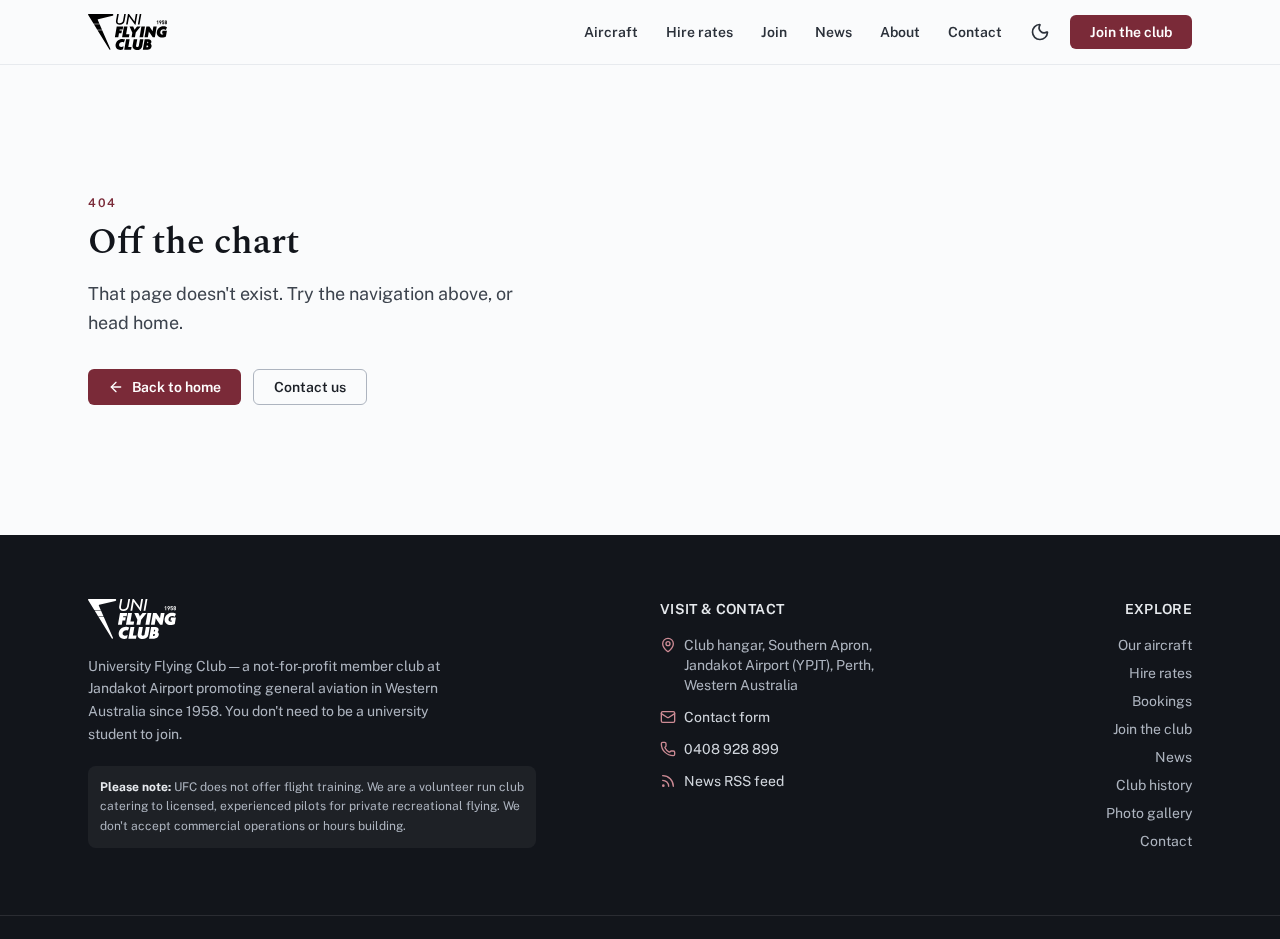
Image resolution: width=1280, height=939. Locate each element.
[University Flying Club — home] (127, 32)
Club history (1154, 785)
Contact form (727, 717)
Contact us (310, 387)
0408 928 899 (731, 749)
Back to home (176, 387)
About (900, 32)
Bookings (1162, 701)
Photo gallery (1149, 813)
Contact (975, 32)
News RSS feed (734, 781)
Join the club (1131, 32)
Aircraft (611, 32)
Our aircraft (1155, 645)
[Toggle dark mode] (1040, 32)
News (833, 32)
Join (774, 32)
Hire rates (699, 32)
